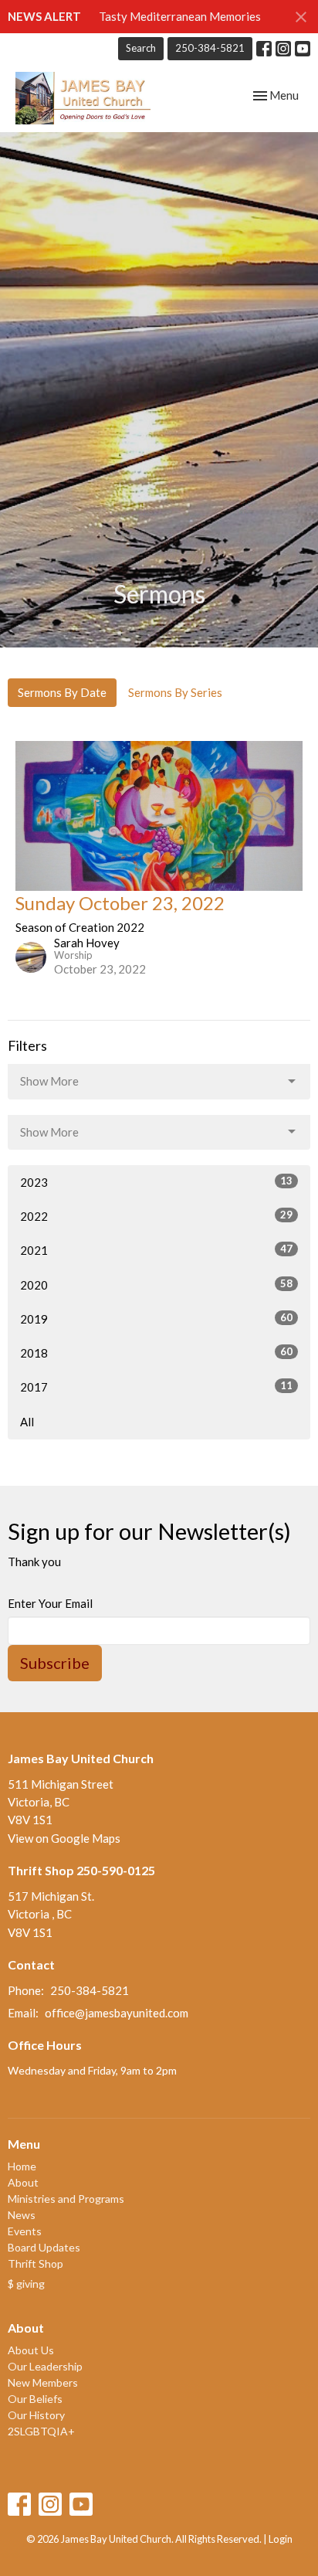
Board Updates (44, 2247)
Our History (36, 2415)
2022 (156, 1216)
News (22, 2215)
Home (22, 2166)
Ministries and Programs (66, 2199)
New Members (43, 2382)
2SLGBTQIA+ (41, 2431)
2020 (156, 1285)
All (27, 1422)
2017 (156, 1387)
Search (141, 48)
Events (25, 2231)
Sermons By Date (62, 692)
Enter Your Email (50, 1603)
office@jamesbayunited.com (117, 2013)
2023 (156, 1182)
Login (281, 2539)
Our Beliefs (35, 2399)
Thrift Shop (36, 2263)
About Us (31, 2350)
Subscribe (55, 1663)
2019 (156, 1319)
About (23, 2182)
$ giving (26, 2284)
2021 (156, 1250)
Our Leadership (45, 2366)
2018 (156, 1353)
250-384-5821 (210, 48)
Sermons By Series (175, 692)
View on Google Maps (64, 1838)
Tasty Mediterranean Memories (180, 16)
